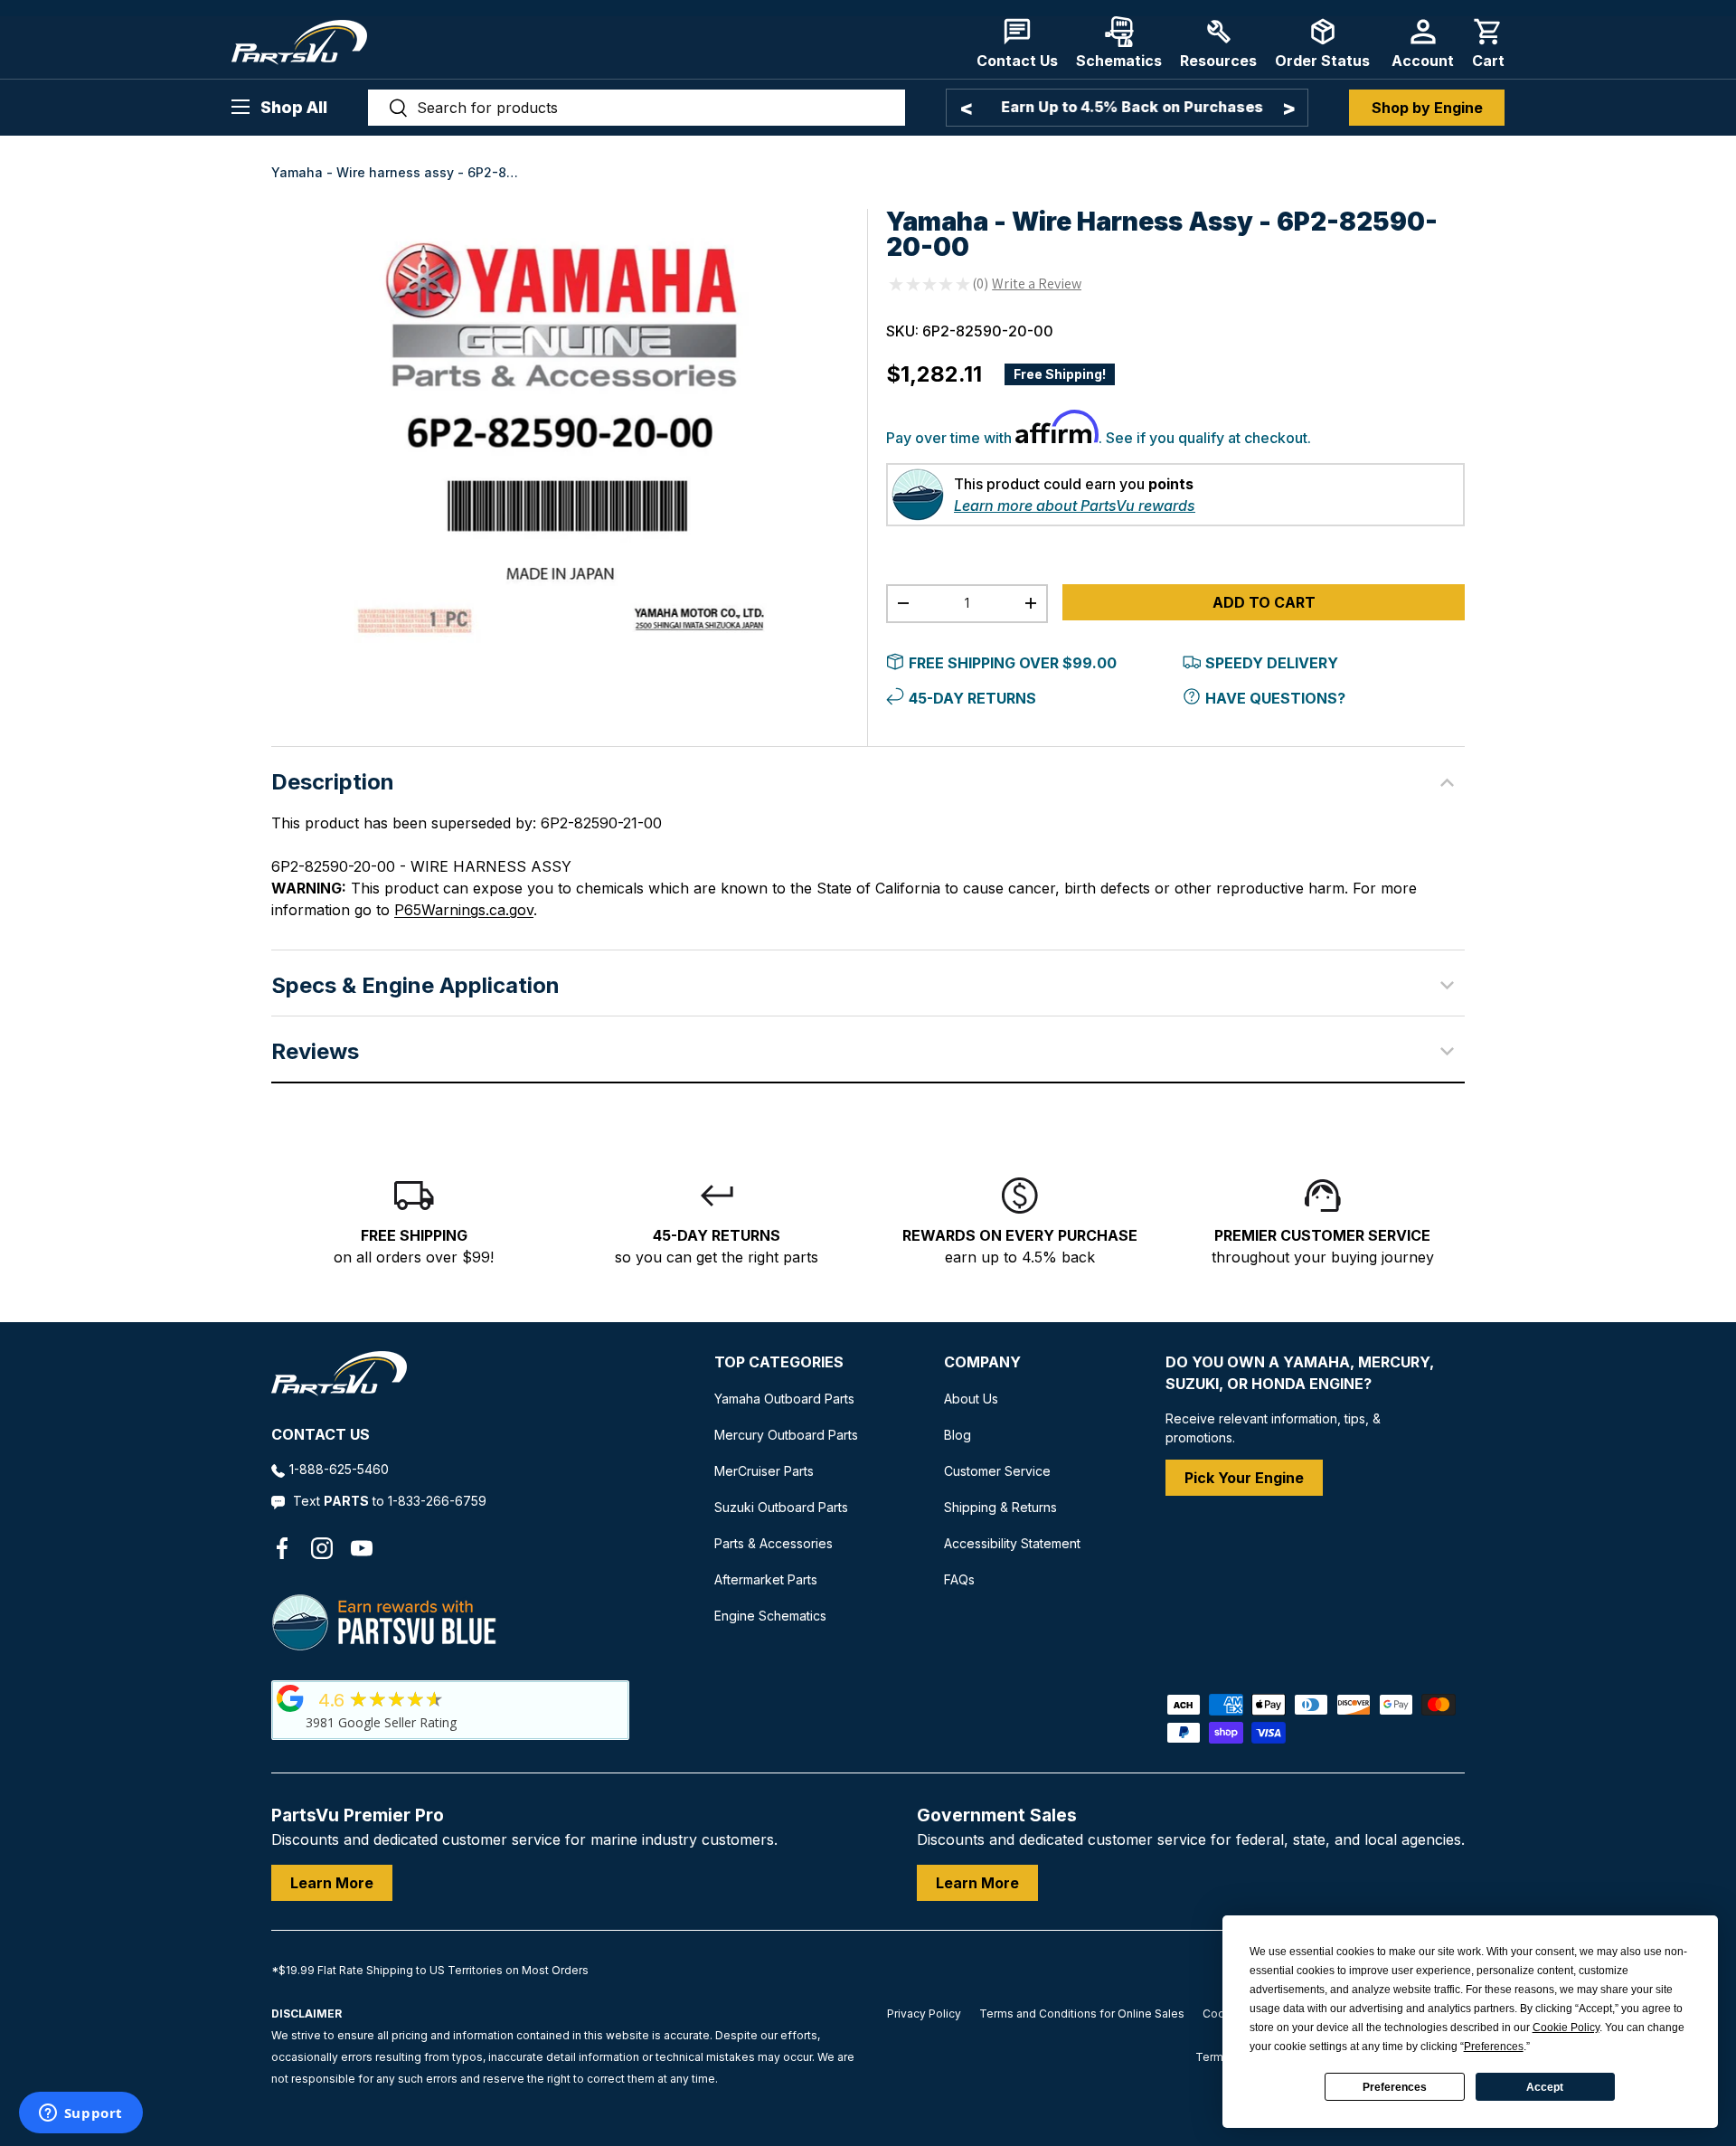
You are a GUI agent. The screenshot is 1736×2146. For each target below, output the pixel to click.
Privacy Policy (924, 2014)
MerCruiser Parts (764, 1471)
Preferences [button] (1494, 2047)
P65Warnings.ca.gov (464, 910)
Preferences (1395, 2087)
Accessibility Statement (1012, 1543)
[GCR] (290, 1698)
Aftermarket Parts (766, 1579)
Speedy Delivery (1272, 663)
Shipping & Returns (1000, 1507)
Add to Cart (1264, 602)
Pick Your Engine (1244, 1478)
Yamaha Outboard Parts (784, 1399)
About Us (971, 1399)
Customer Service (997, 1471)
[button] (1488, 43)
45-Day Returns (972, 698)
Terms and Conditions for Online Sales (1082, 2014)
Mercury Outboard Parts (786, 1435)
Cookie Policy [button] (1566, 2028)
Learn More (332, 1883)
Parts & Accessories (774, 1543)
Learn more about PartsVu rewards (1075, 506)
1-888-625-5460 (339, 1469)
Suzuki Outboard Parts (781, 1507)
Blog (958, 1435)
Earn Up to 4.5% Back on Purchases (1127, 107)
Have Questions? (1275, 698)
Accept (1545, 2087)
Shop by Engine (1427, 108)
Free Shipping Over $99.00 (1013, 663)
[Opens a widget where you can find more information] (80, 2114)
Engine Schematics (770, 1616)
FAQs (959, 1579)
